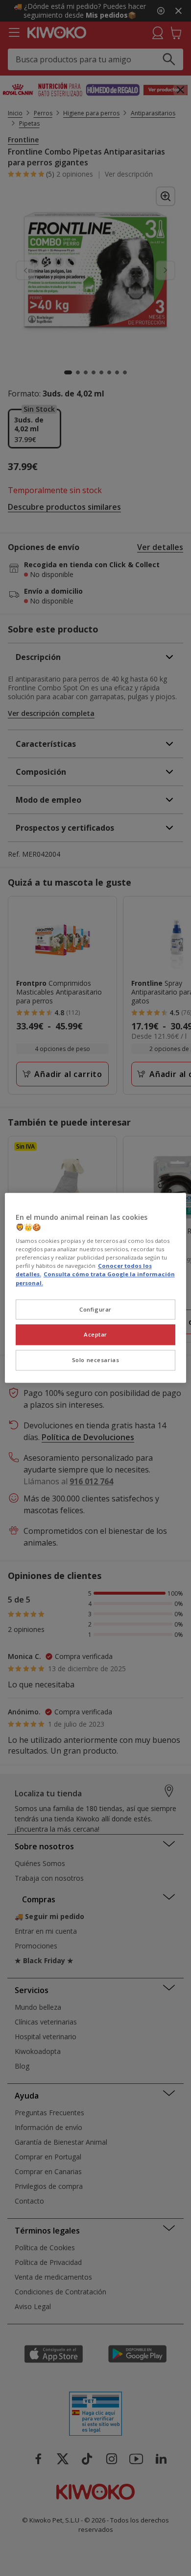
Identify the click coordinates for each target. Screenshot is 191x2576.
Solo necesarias (96, 1360)
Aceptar (95, 1335)
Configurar (95, 1309)
